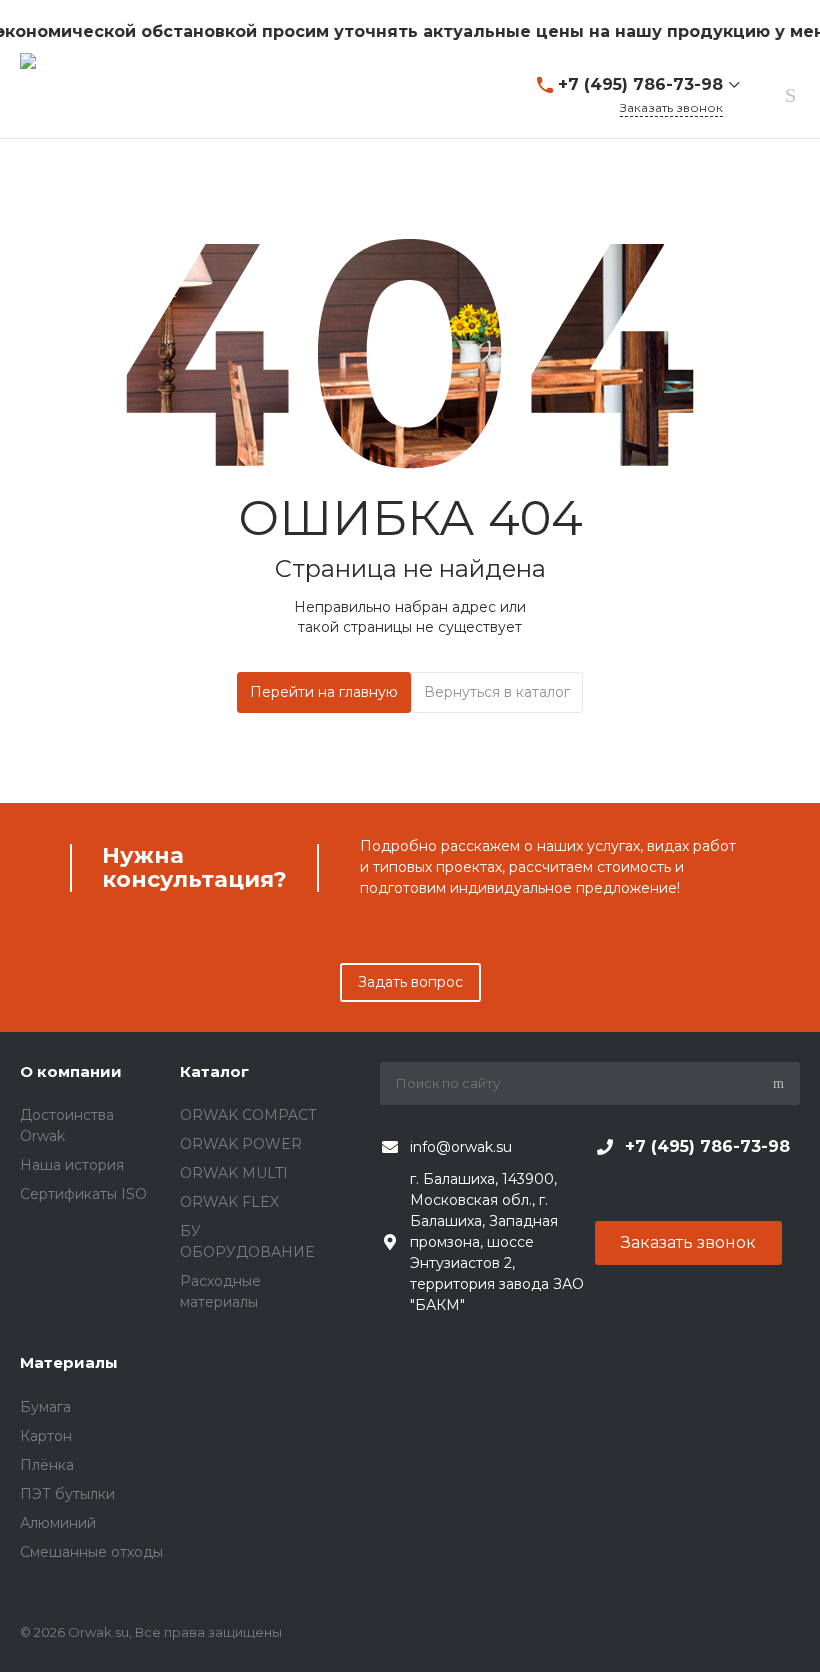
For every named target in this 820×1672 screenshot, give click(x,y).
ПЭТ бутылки (67, 1494)
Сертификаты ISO (83, 1194)
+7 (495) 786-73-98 (640, 84)
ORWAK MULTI (234, 1173)
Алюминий (58, 1523)
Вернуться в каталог (497, 692)
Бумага (45, 1407)
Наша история (72, 1165)
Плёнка (47, 1465)
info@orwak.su (461, 1147)
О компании (71, 1071)
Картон (46, 1436)
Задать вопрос (410, 982)
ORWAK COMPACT (248, 1115)
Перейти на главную (324, 692)
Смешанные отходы (91, 1552)
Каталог (214, 1071)
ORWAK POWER (241, 1144)
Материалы (69, 1362)
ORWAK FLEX (229, 1202)
